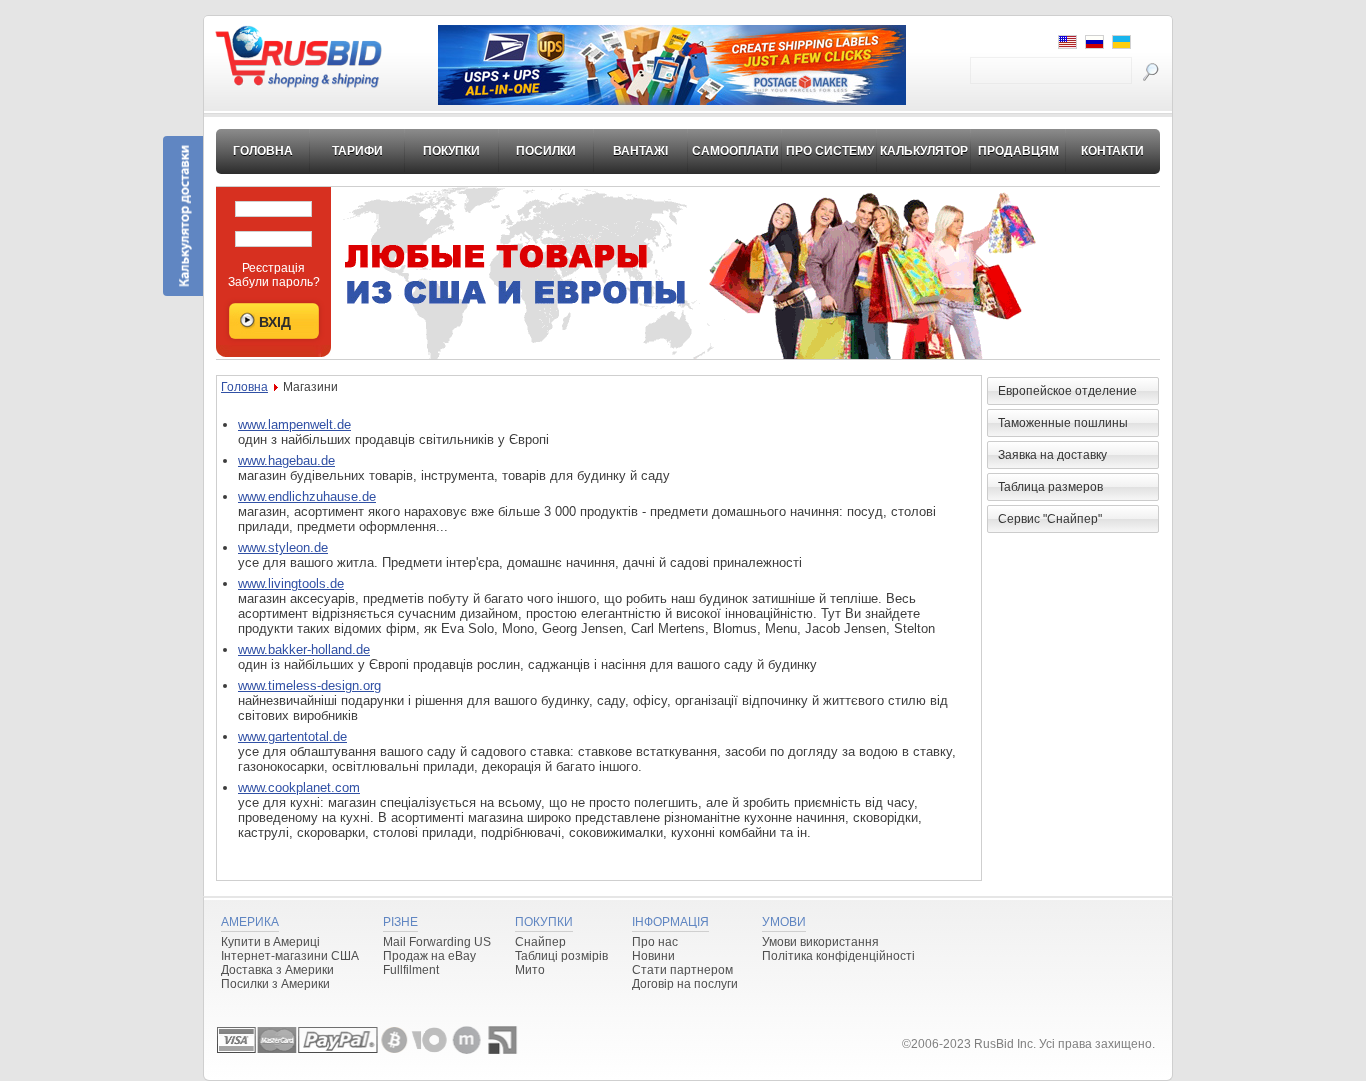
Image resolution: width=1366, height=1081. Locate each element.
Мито (530, 970)
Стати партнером (682, 970)
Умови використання (820, 942)
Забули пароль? (274, 282)
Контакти (1112, 151)
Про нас (655, 942)
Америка (250, 922)
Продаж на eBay (429, 956)
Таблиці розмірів (561, 956)
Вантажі (640, 151)
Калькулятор (924, 151)
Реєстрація (273, 268)
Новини (653, 956)
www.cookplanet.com (299, 787)
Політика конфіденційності (838, 956)
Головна (263, 151)
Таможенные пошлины (1063, 423)
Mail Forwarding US (437, 942)
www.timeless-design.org (309, 685)
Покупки (451, 151)
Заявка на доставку (1052, 455)
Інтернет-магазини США (290, 956)
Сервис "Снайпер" (1050, 519)
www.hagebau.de (286, 460)
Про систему (830, 151)
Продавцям (1018, 151)
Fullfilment (411, 970)
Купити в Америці (270, 942)
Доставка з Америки (277, 970)
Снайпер (540, 942)
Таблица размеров (1050, 487)
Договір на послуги (685, 984)
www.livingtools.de (291, 583)
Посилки (546, 151)
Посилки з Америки (275, 984)
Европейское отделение (1067, 391)
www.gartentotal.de (292, 736)
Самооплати (735, 151)
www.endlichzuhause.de (307, 496)
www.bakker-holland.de (304, 649)
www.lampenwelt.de (294, 424)
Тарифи (357, 151)
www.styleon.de (283, 547)
